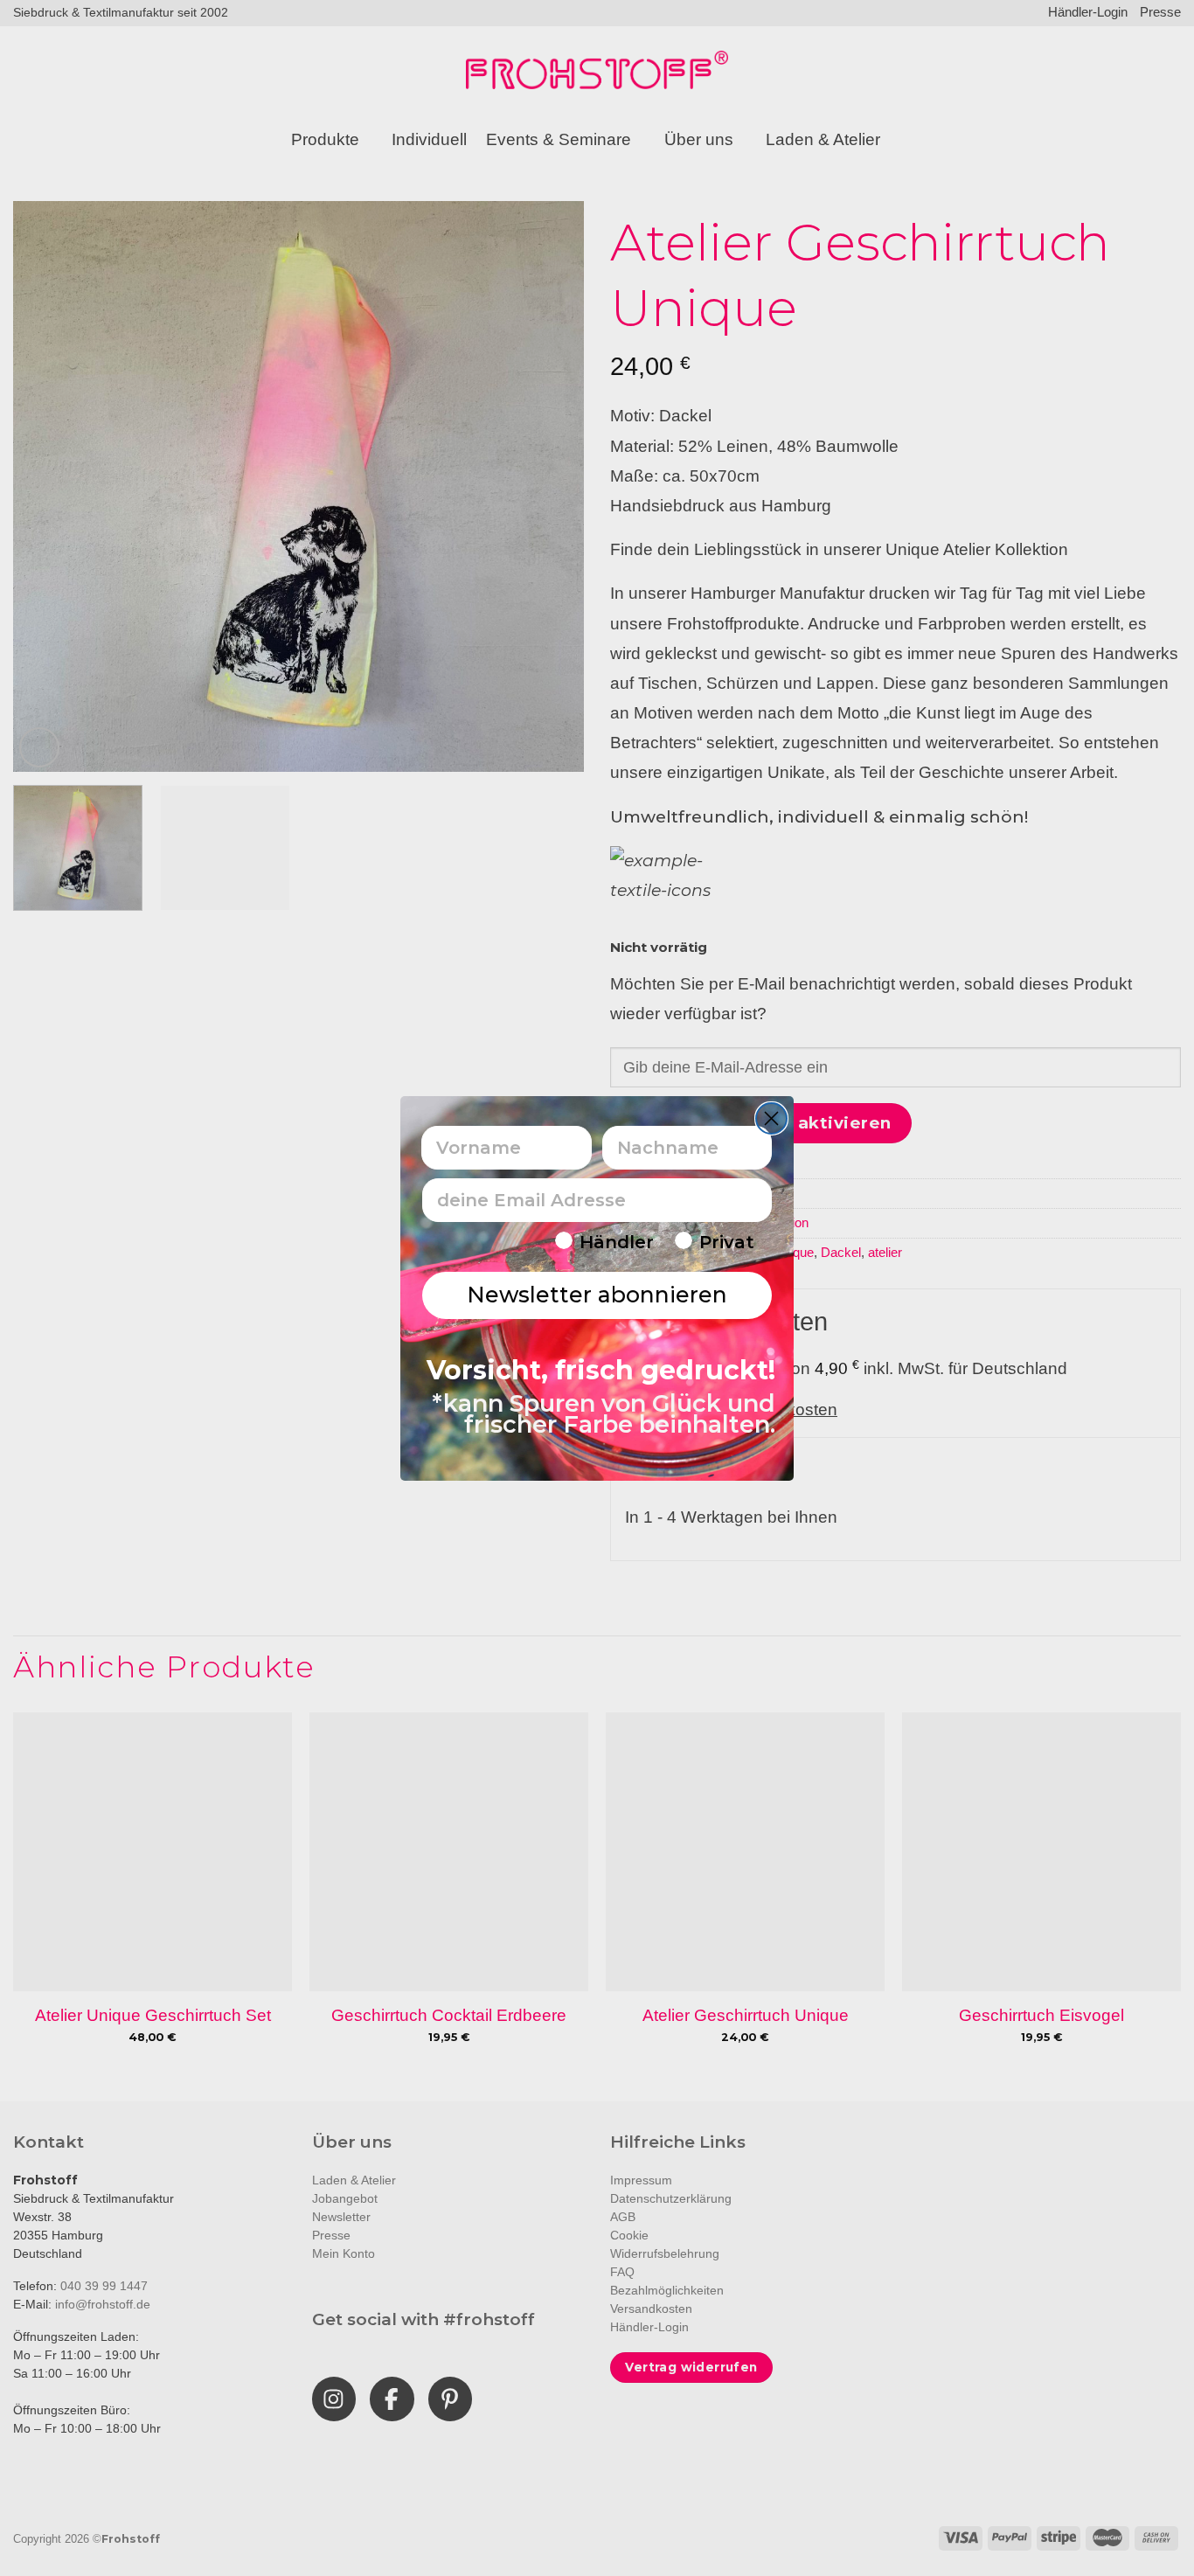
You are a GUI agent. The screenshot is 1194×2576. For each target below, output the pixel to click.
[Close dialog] (771, 1118)
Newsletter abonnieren (597, 1295)
